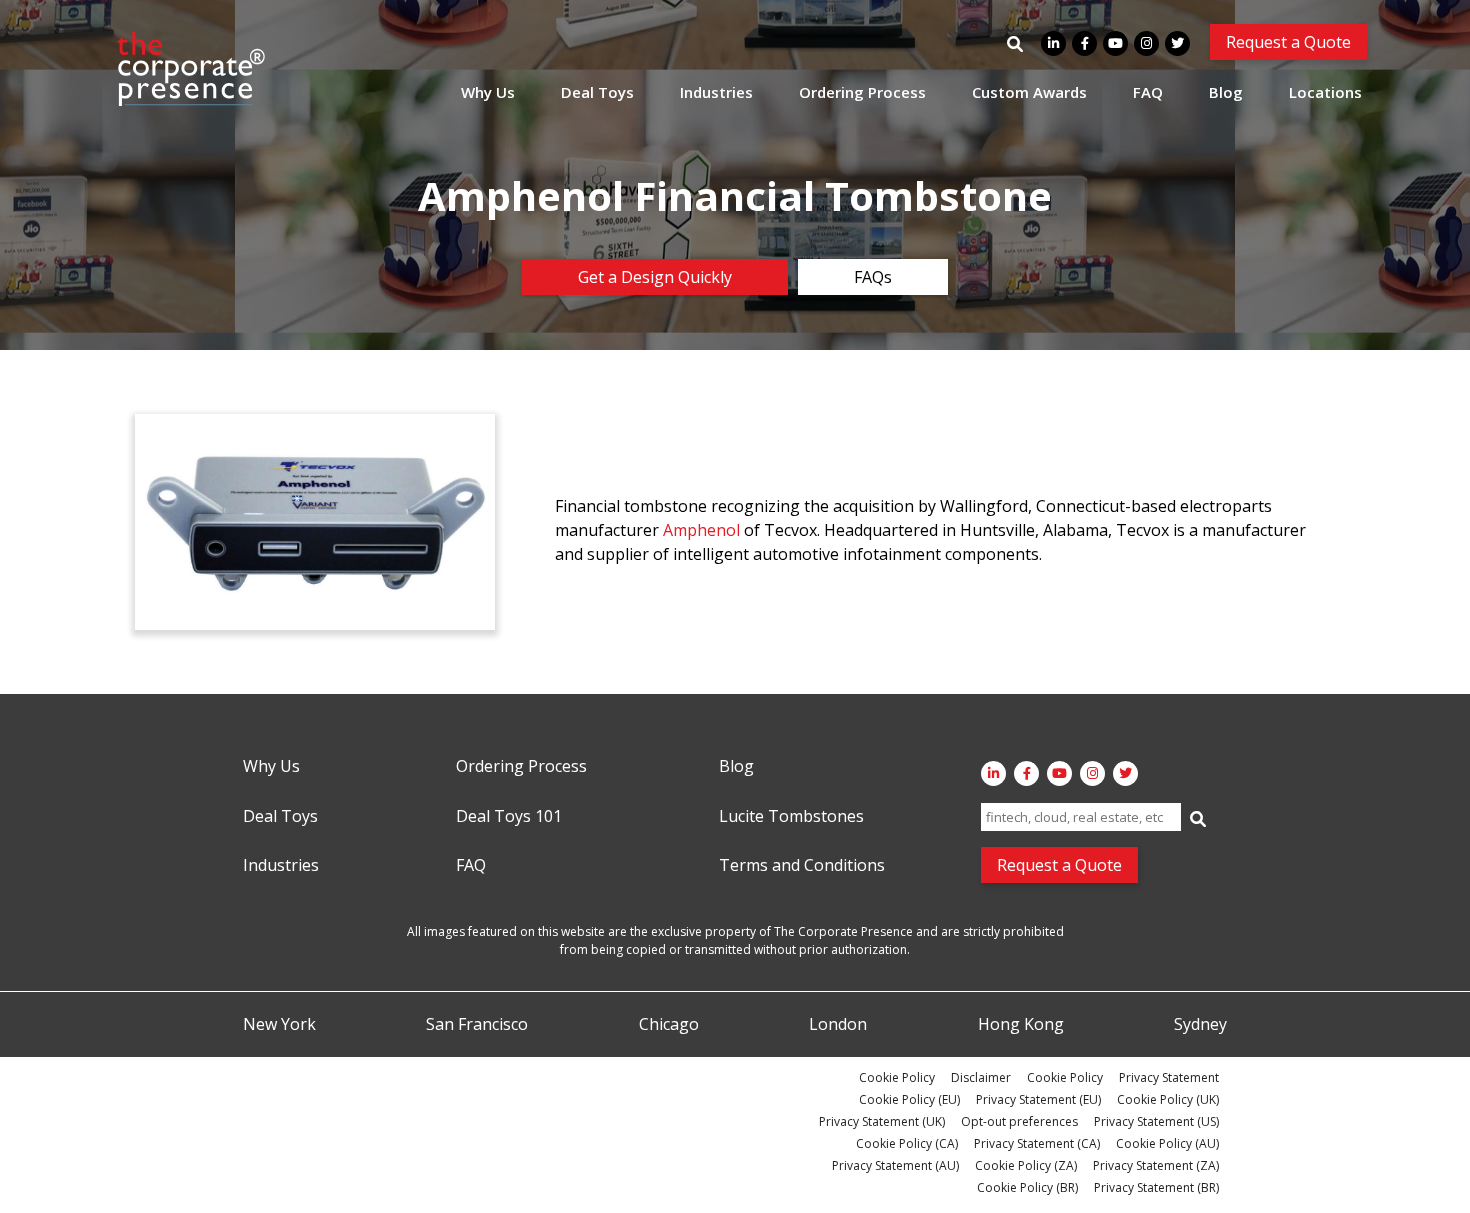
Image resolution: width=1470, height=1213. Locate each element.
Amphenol (703, 530)
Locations (1325, 92)
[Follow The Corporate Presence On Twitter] (1177, 43)
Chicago (669, 1025)
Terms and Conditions (802, 866)
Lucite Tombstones (791, 817)
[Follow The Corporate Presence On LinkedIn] (1053, 43)
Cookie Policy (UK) (1168, 1099)
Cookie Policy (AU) (1167, 1143)
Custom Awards (1029, 92)
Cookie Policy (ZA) (1026, 1165)
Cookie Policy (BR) (1027, 1187)
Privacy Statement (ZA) (1156, 1165)
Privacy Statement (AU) (895, 1165)
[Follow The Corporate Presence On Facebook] (1084, 43)
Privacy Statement (1169, 1077)
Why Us (488, 92)
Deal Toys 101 (509, 817)
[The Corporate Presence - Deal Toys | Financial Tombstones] (192, 69)
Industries (716, 92)
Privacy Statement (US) (1156, 1121)
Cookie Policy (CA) (907, 1143)
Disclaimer (981, 1077)
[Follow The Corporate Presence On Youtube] (1115, 43)
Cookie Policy (897, 1077)
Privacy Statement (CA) (1037, 1143)
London (838, 1025)
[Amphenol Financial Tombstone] (315, 522)
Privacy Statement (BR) (1156, 1187)
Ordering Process (862, 92)
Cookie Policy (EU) (909, 1099)
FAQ (1148, 92)
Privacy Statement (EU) (1038, 1099)
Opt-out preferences (1019, 1121)
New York (279, 1025)
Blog (1226, 92)
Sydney (1200, 1025)
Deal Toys (597, 92)
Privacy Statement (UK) (882, 1121)
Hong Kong (1021, 1025)
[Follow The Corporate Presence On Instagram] (1146, 43)
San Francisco (477, 1025)
